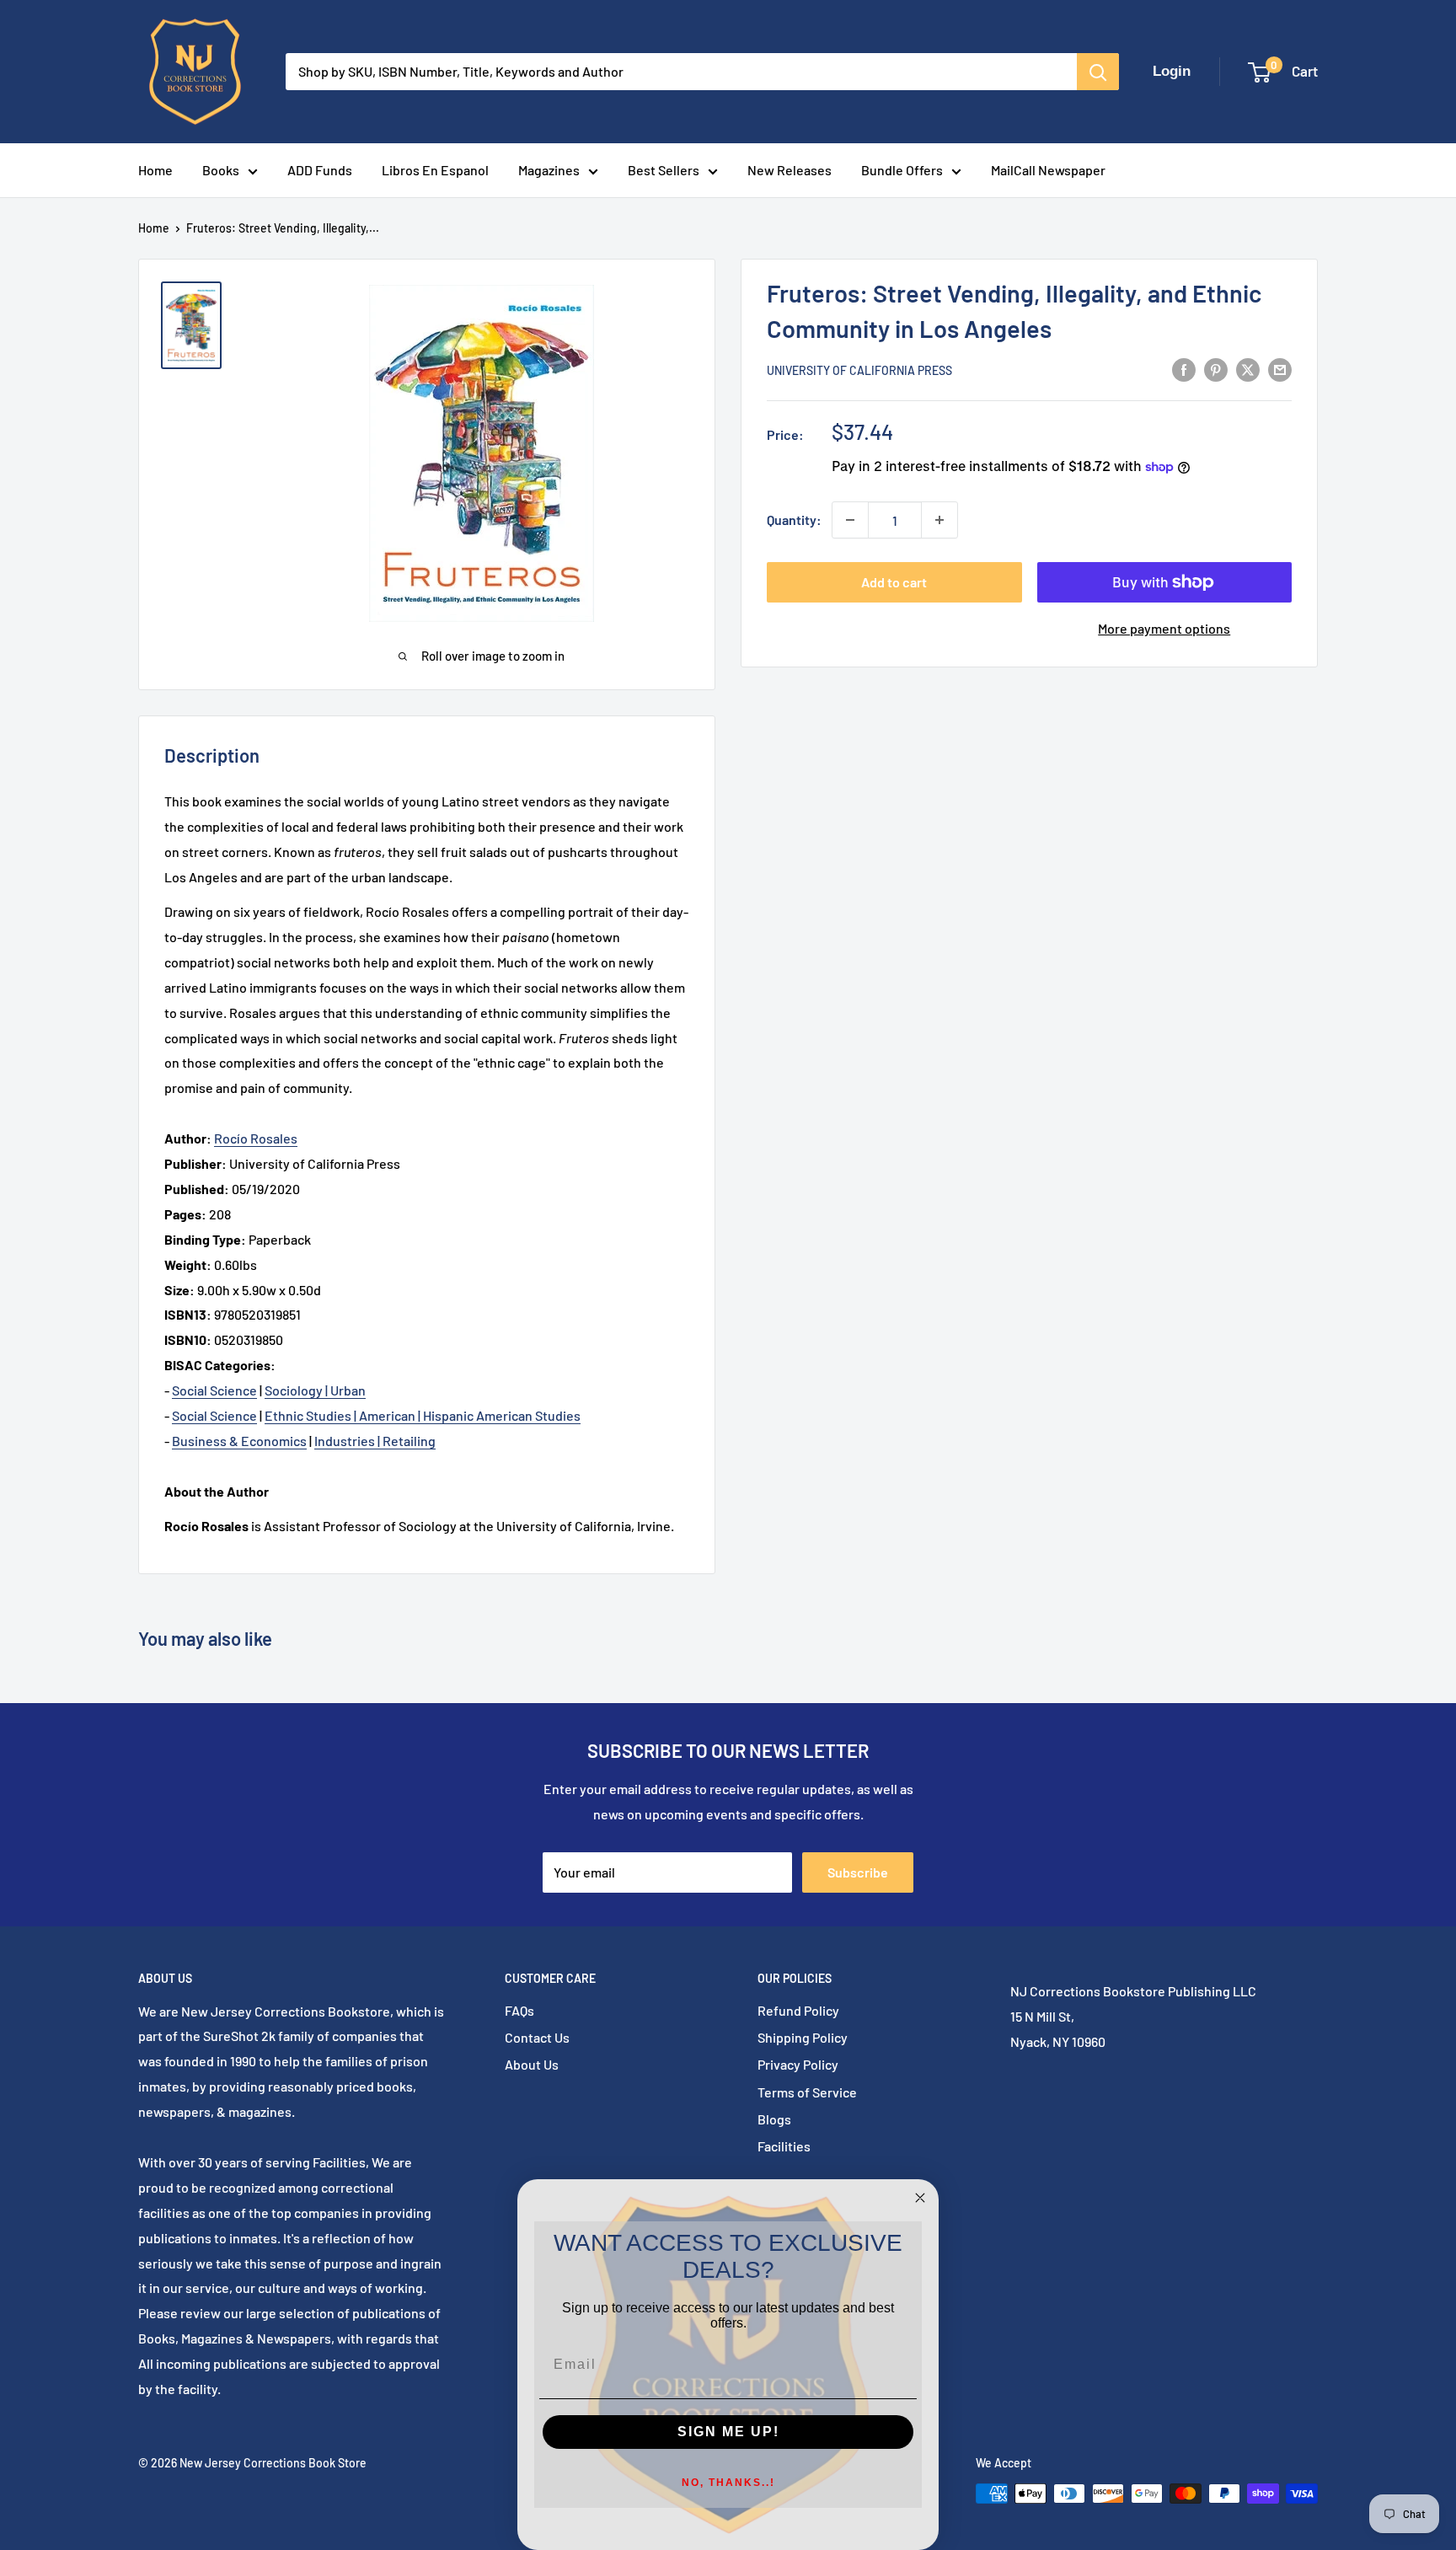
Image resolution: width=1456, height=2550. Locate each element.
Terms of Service (807, 2092)
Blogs (774, 2119)
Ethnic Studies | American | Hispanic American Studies (423, 1415)
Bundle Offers (902, 170)
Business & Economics (239, 1441)
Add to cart (894, 582)
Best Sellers (664, 170)
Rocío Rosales (256, 1138)
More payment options (1164, 628)
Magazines (549, 170)
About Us (532, 2064)
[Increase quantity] (939, 520)
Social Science (214, 1390)
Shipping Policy (803, 2037)
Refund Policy (798, 2010)
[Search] (1098, 72)
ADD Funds (320, 170)
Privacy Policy (798, 2064)
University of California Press (859, 370)
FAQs (519, 2010)
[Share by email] (1280, 369)
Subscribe (858, 1872)
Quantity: (794, 520)
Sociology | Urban (315, 1390)
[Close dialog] (920, 2198)
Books (221, 170)
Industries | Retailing (375, 1441)
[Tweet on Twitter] (1248, 369)
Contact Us (537, 2037)
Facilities (784, 2146)
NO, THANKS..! (728, 2483)
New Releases (790, 170)
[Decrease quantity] (850, 520)
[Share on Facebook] (1184, 369)
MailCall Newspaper (1048, 170)
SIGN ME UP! (728, 2432)
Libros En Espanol (435, 170)
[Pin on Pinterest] (1216, 369)
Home (155, 170)
